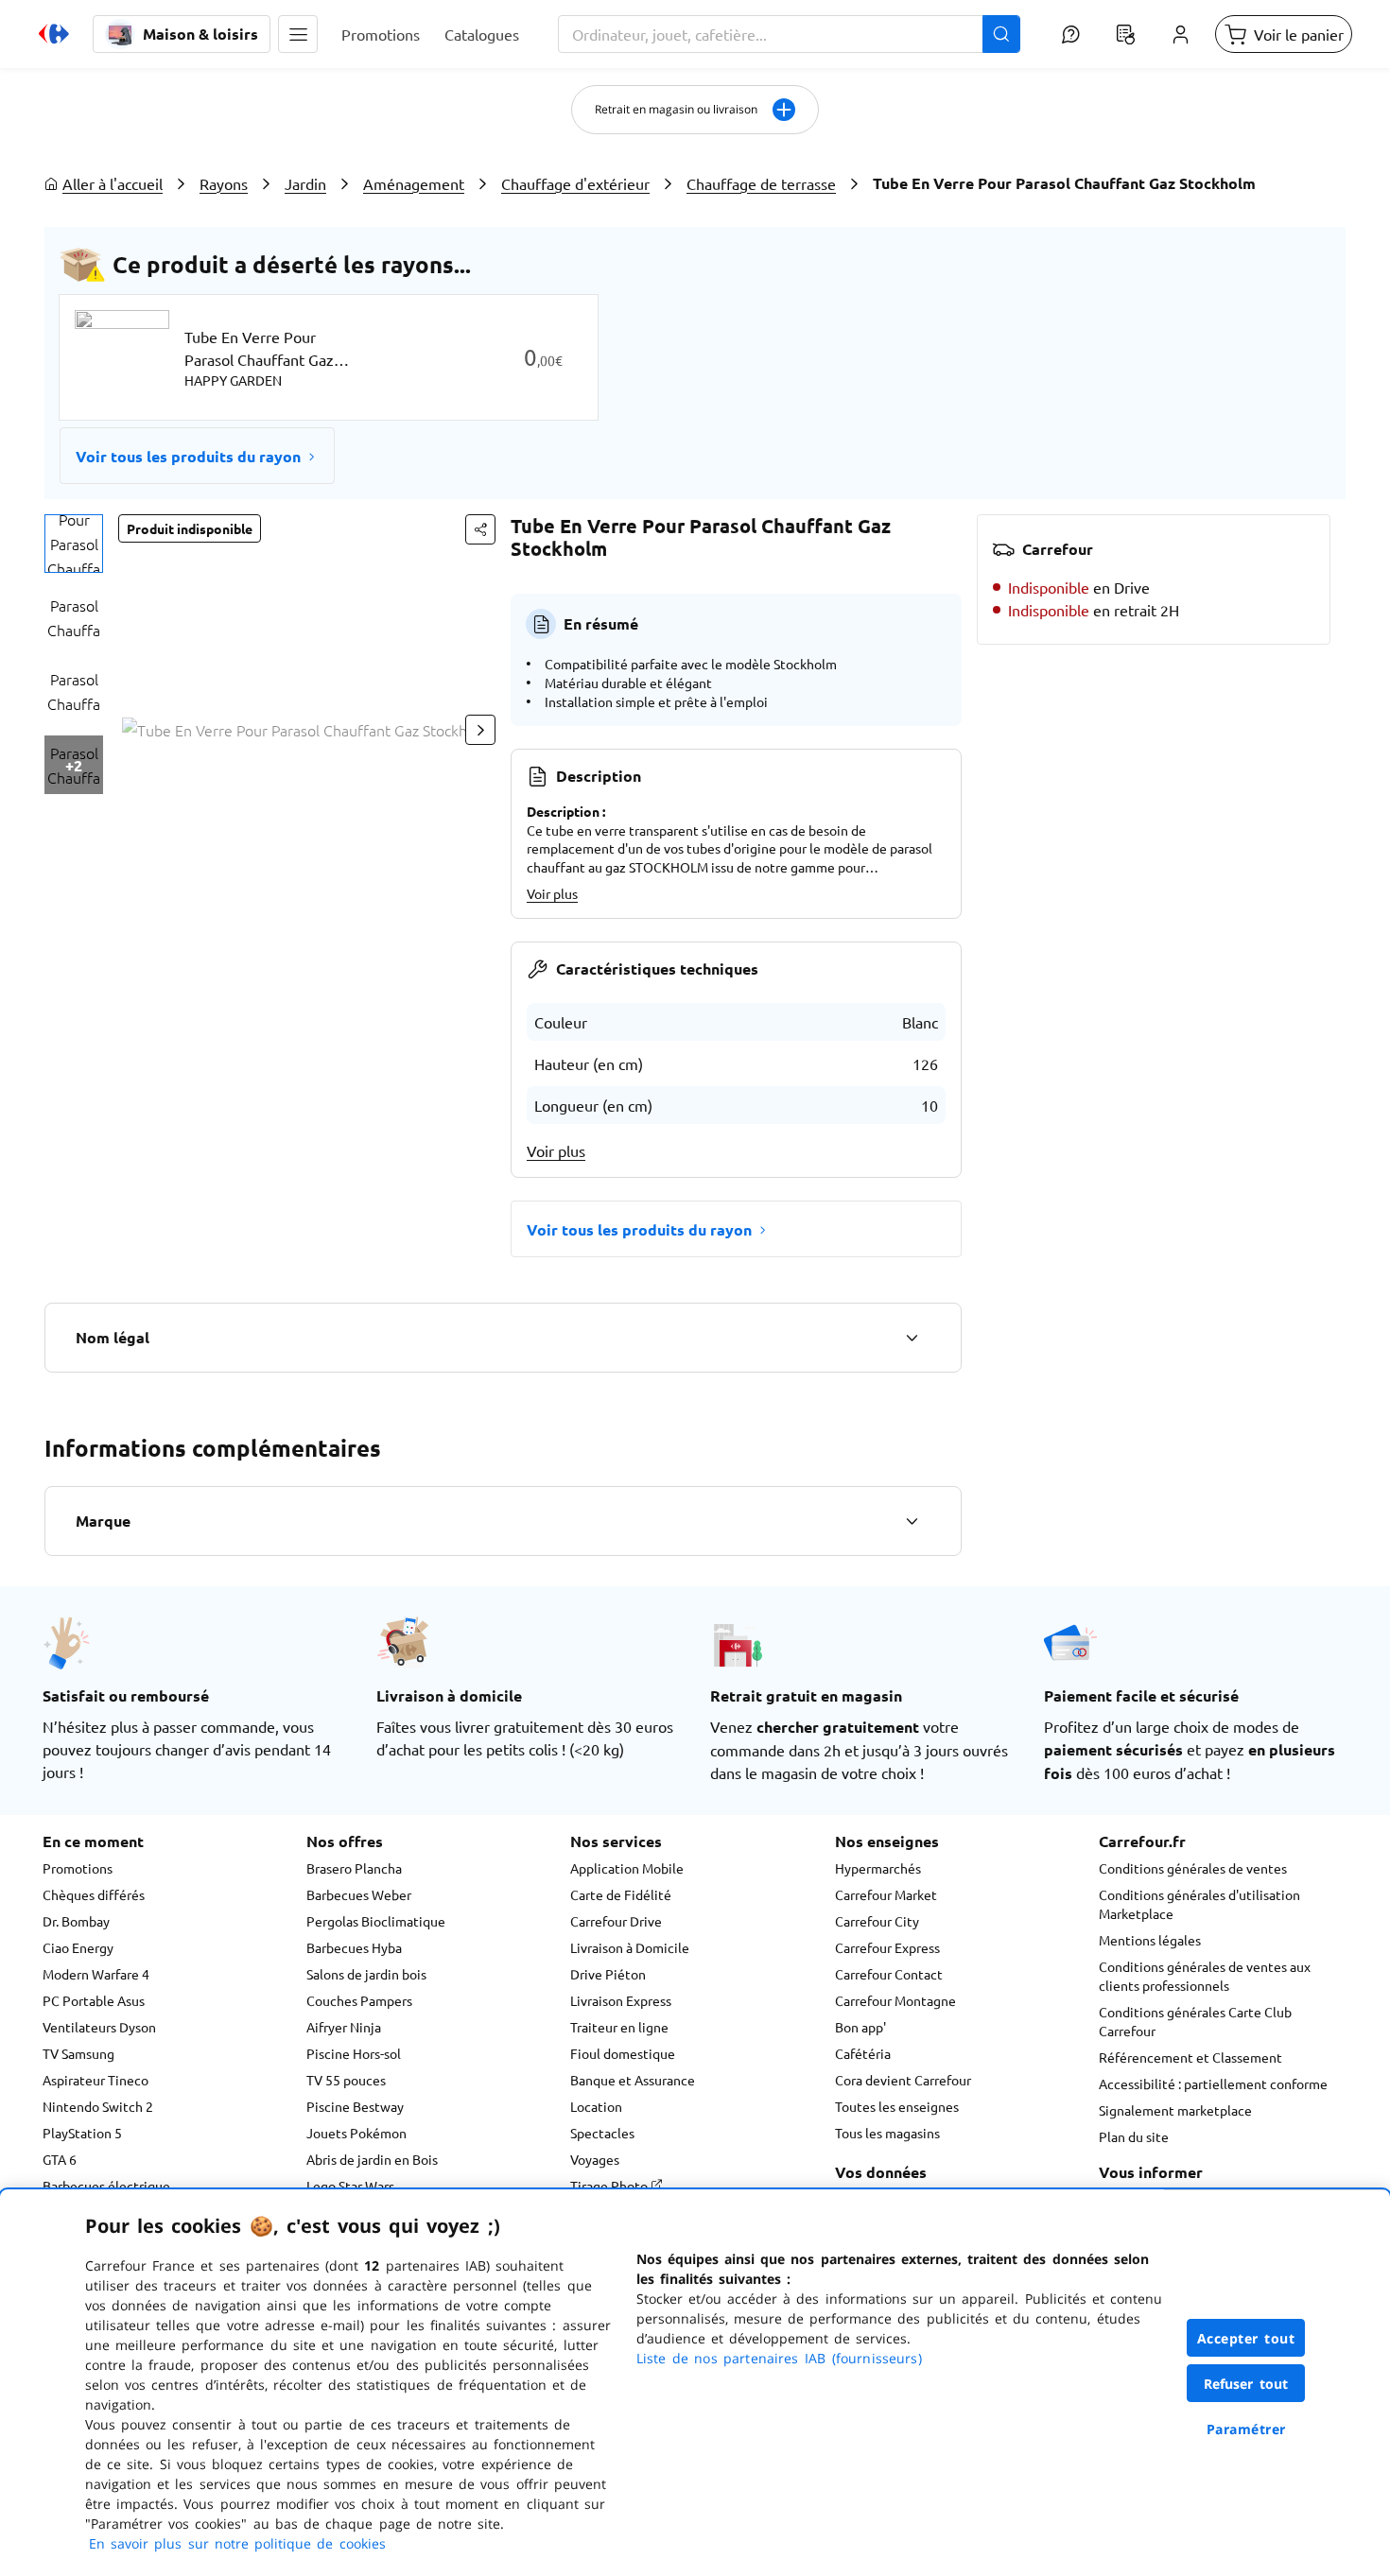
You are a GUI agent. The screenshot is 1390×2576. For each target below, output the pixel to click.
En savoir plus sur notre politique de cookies (237, 2543)
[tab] (74, 544)
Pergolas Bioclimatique (376, 1921)
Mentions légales (1150, 1940)
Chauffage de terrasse (761, 183)
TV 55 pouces (346, 2080)
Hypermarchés (878, 1868)
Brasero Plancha (354, 1868)
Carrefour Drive (616, 1921)
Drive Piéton (608, 1974)
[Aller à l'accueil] (54, 34)
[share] (480, 529)
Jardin (305, 183)
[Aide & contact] (1070, 34)
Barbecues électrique (106, 2186)
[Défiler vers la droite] (480, 730)
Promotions (78, 1868)
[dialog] (695, 2383)
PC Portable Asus (94, 2000)
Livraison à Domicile (630, 1947)
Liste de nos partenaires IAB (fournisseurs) (779, 2358)
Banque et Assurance (633, 2080)
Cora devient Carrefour (903, 2080)
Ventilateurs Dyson (99, 2027)
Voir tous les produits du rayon (188, 456)
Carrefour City (877, 1921)
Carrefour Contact (889, 1974)
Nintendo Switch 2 (98, 2106)
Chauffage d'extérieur (575, 183)
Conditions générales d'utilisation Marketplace (1199, 1904)
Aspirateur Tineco (96, 2080)
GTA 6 (60, 2159)
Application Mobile (627, 1868)
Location (596, 2106)
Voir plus (552, 893)
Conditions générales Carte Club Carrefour (1195, 2021)
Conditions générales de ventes (1193, 1868)
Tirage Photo (610, 2186)
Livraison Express (621, 2000)
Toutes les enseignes (897, 2106)
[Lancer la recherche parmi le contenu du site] (1001, 34)
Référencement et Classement (1190, 2057)
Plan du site (1134, 2136)
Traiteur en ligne (619, 2027)
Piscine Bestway (355, 2106)
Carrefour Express (887, 1947)
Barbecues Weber (359, 1894)
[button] (298, 34)
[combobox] (789, 34)
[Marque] (912, 1521)
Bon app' (860, 2027)
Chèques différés (94, 1894)
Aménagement (414, 183)
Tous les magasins (887, 2133)
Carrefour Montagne (895, 2000)
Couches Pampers (359, 2000)
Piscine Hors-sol (354, 2053)
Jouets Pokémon (356, 2133)
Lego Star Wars (350, 2186)
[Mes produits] (1125, 34)
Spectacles (602, 2133)
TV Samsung (78, 2053)
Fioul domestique (623, 2053)
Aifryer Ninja (344, 2027)
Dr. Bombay (76, 1921)
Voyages (595, 2159)
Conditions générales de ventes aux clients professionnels (1205, 1976)
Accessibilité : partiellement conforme (1213, 2083)
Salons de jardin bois (366, 1974)
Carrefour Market (886, 1894)
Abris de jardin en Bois (372, 2159)
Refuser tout (1246, 2384)
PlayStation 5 (82, 2133)
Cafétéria (863, 2053)
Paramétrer (1246, 2429)
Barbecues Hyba (354, 1947)
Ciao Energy (78, 1947)
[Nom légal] (912, 1338)
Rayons (224, 183)
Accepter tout (1246, 2338)
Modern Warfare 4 (96, 1974)
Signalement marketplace (1175, 2110)
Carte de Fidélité (621, 1894)
